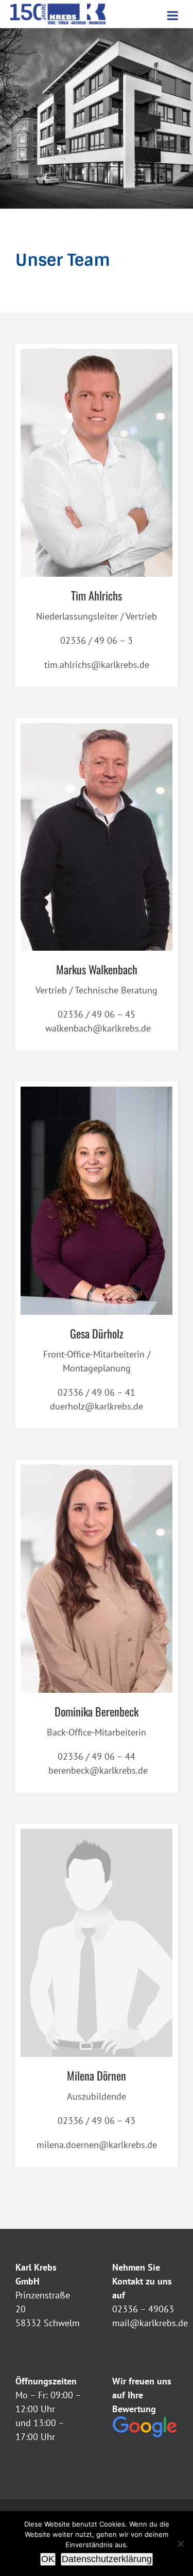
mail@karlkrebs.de (150, 2323)
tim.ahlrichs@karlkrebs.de (97, 665)
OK (48, 2559)
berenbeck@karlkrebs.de (97, 1770)
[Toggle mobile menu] (173, 15)
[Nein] (180, 2544)
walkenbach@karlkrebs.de (97, 1028)
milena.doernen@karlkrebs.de (97, 2145)
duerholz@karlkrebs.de (97, 1406)
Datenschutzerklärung (107, 2559)
